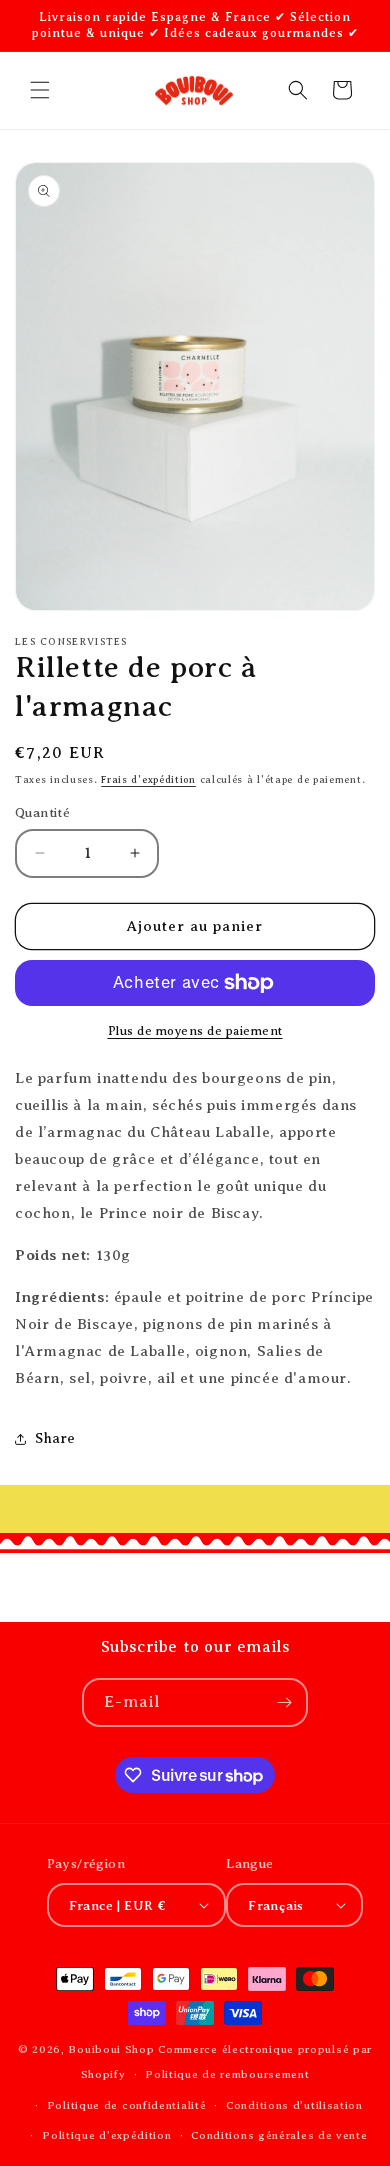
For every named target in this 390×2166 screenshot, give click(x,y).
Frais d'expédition (148, 779)
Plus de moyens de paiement (195, 1031)
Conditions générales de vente (279, 2135)
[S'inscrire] (284, 1702)
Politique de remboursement (227, 2074)
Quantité (42, 812)
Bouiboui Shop (111, 2049)
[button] (40, 90)
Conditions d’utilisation (294, 2105)
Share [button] (55, 1438)
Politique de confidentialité (127, 2105)
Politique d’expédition (106, 2135)
